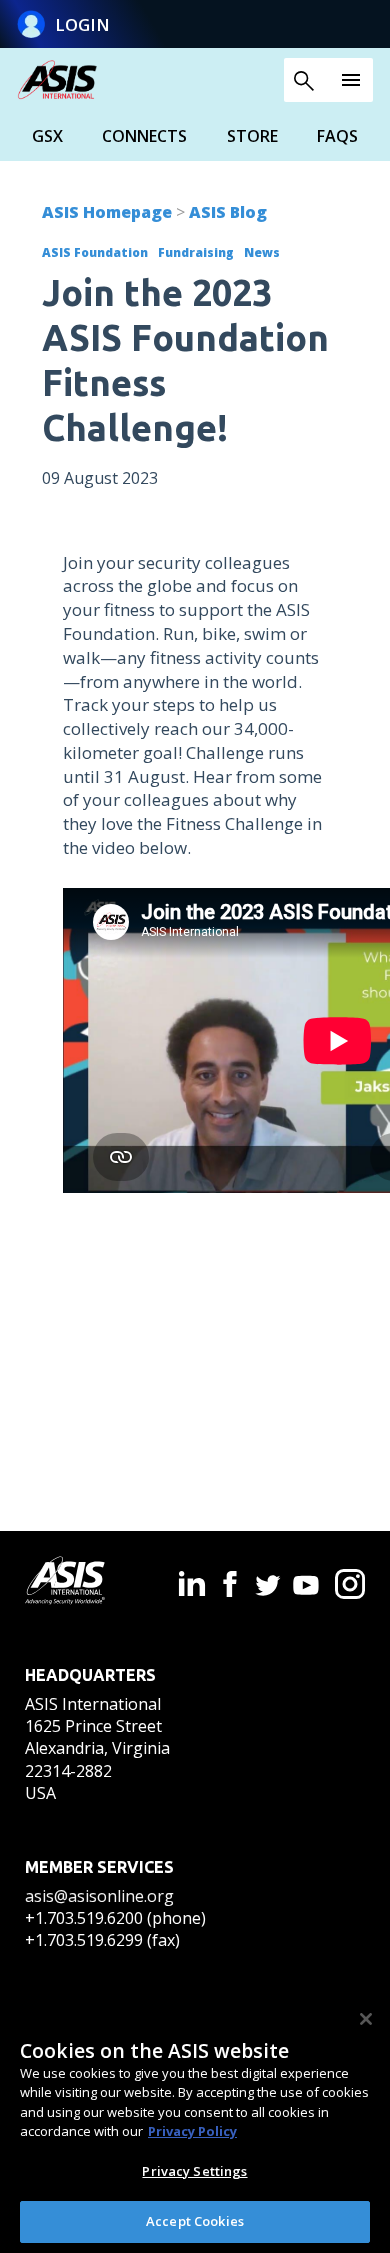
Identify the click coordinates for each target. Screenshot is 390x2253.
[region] (195, 2122)
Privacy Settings (194, 2171)
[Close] (366, 2019)
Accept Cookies (195, 2221)
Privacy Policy (192, 2131)
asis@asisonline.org (99, 1896)
